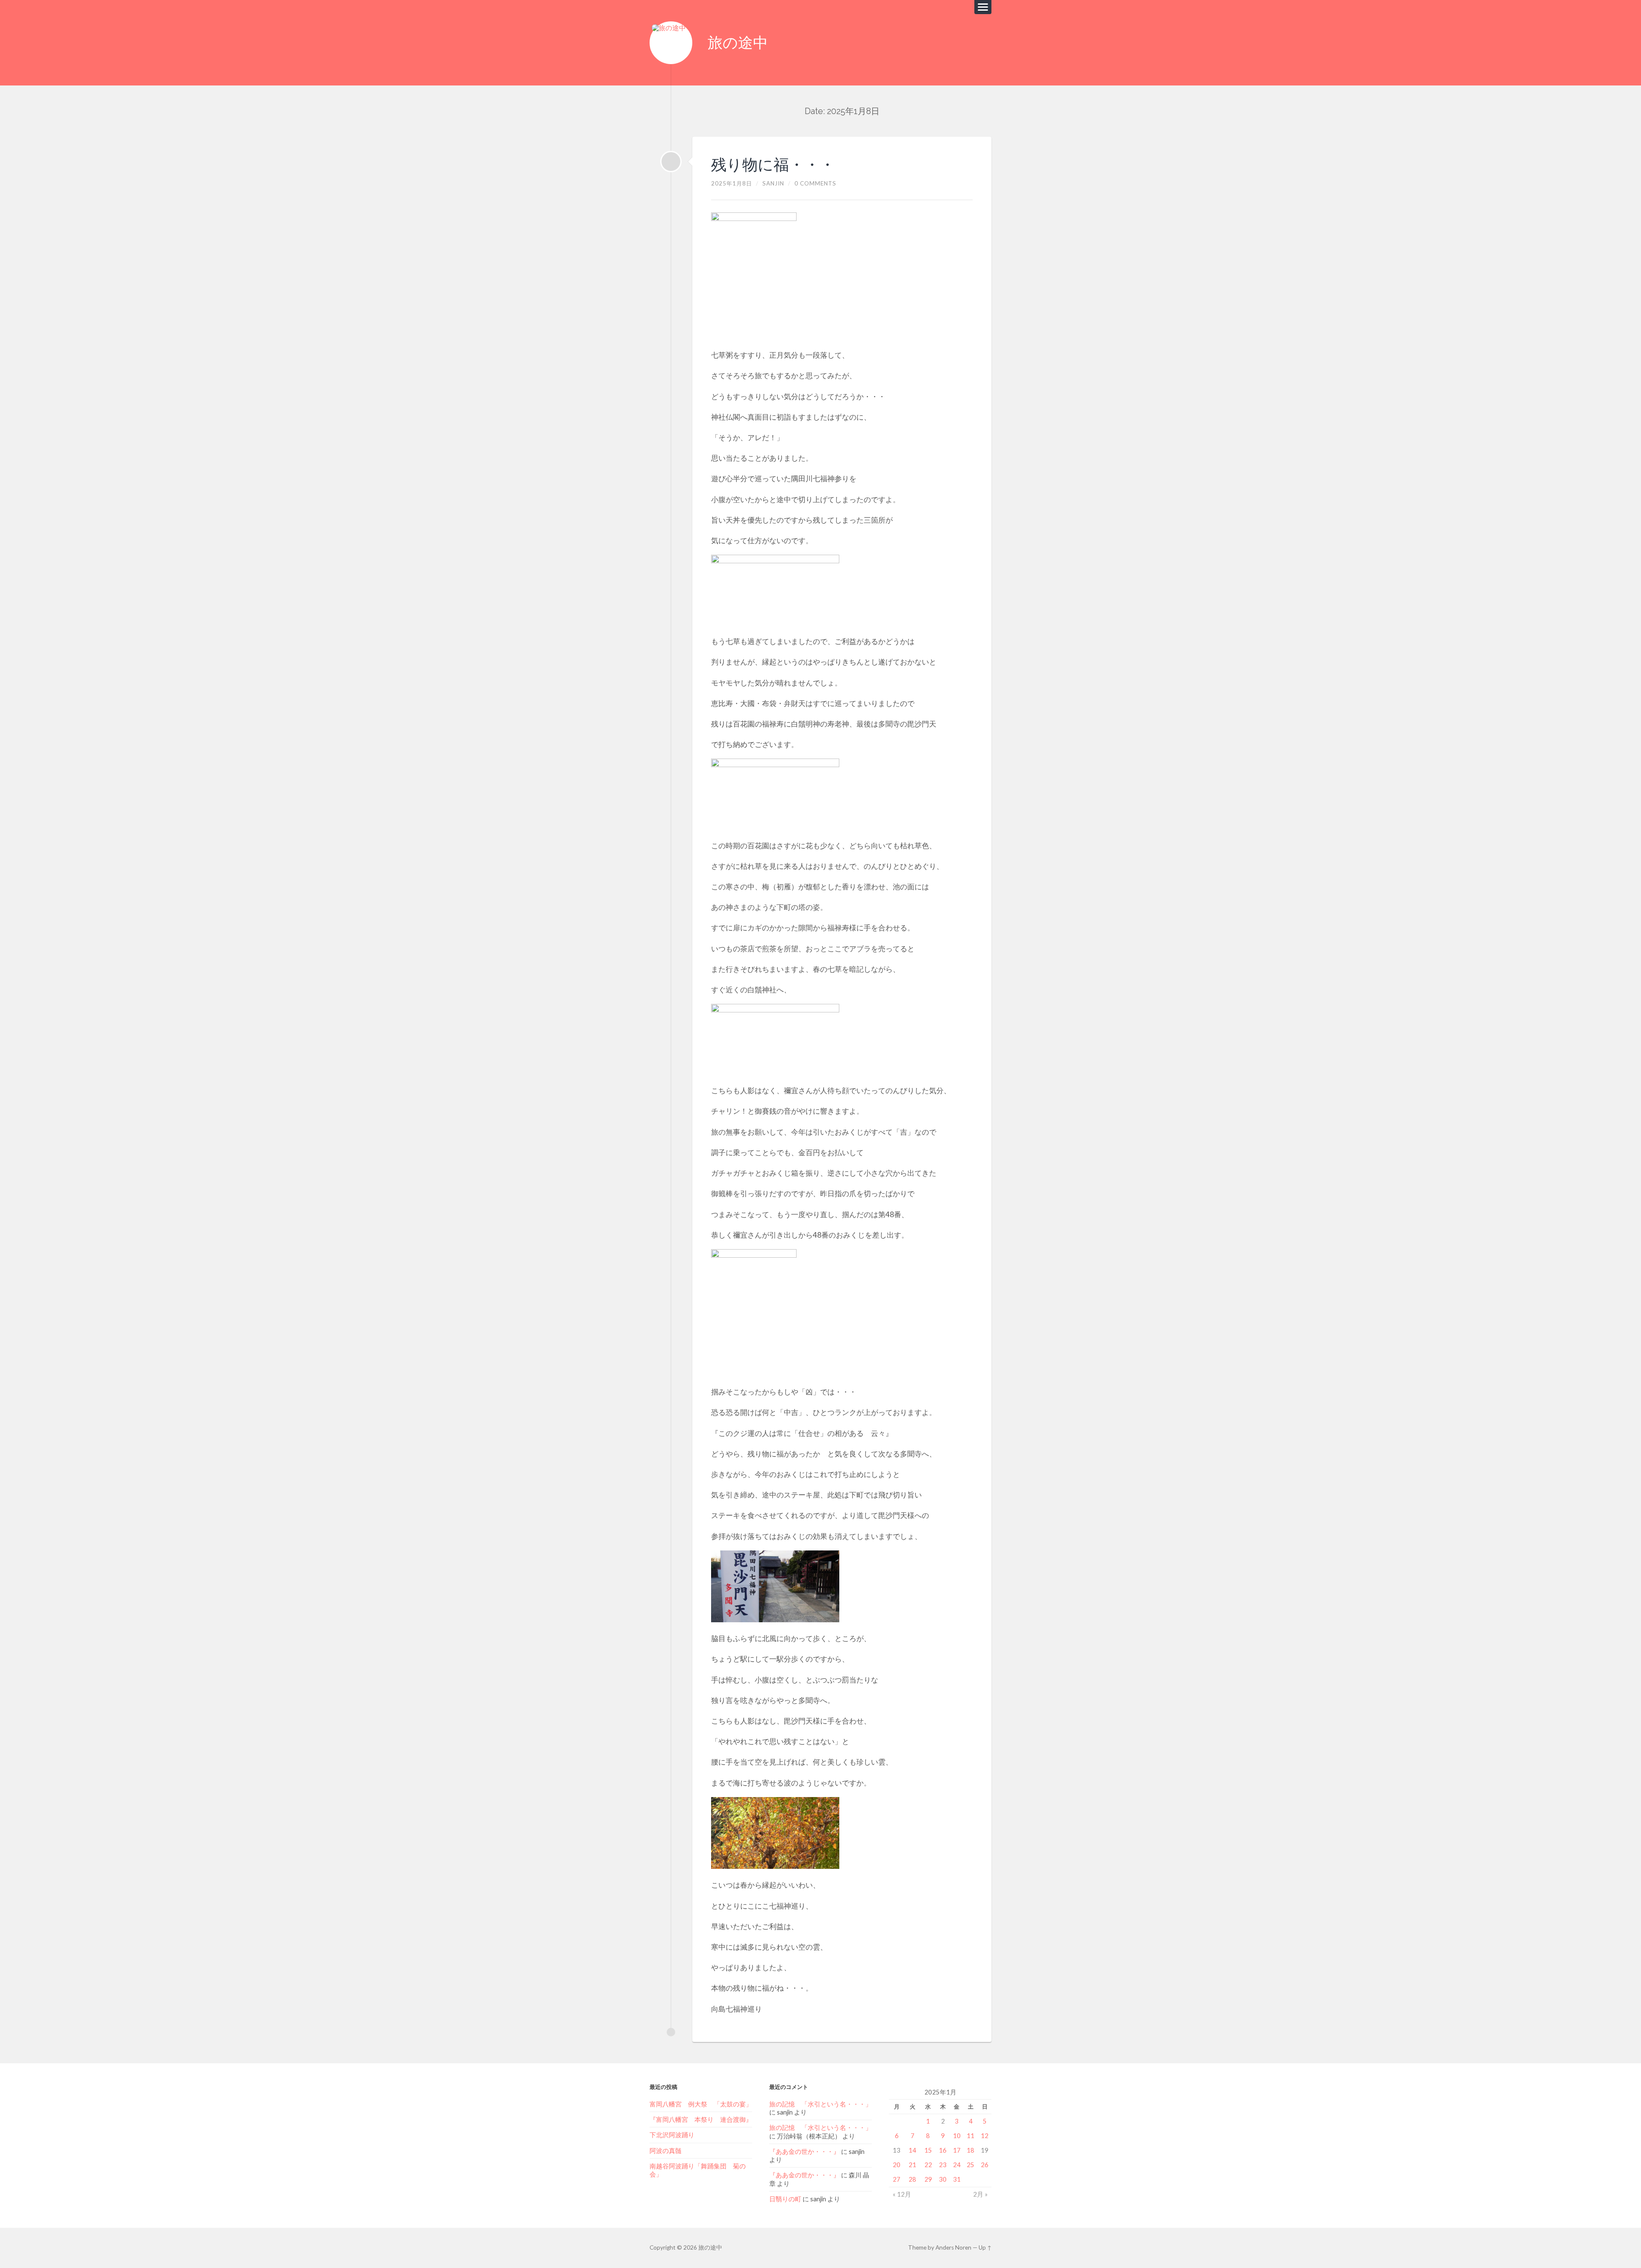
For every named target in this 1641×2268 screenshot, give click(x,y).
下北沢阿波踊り (675, 2135)
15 (928, 2150)
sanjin (773, 183)
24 (957, 2165)
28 (912, 2179)
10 (957, 2136)
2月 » (980, 2194)
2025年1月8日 (732, 183)
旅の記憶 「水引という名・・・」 (820, 2104)
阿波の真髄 (666, 2150)
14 (912, 2150)
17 (957, 2150)
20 (897, 2165)
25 (970, 2165)
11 (970, 2136)
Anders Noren (953, 2247)
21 (912, 2165)
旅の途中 (738, 43)
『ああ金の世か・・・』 (804, 2151)
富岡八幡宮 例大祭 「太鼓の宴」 (701, 2104)
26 (985, 2165)
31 (957, 2179)
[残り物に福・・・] (671, 162)
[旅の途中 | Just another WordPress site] (671, 43)
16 (943, 2150)
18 (970, 2150)
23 (943, 2165)
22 (928, 2165)
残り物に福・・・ (773, 165)
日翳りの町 (785, 2199)
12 (985, 2136)
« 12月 (902, 2194)
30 (943, 2179)
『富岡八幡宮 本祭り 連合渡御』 (701, 2119)
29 (928, 2179)
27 (897, 2179)
